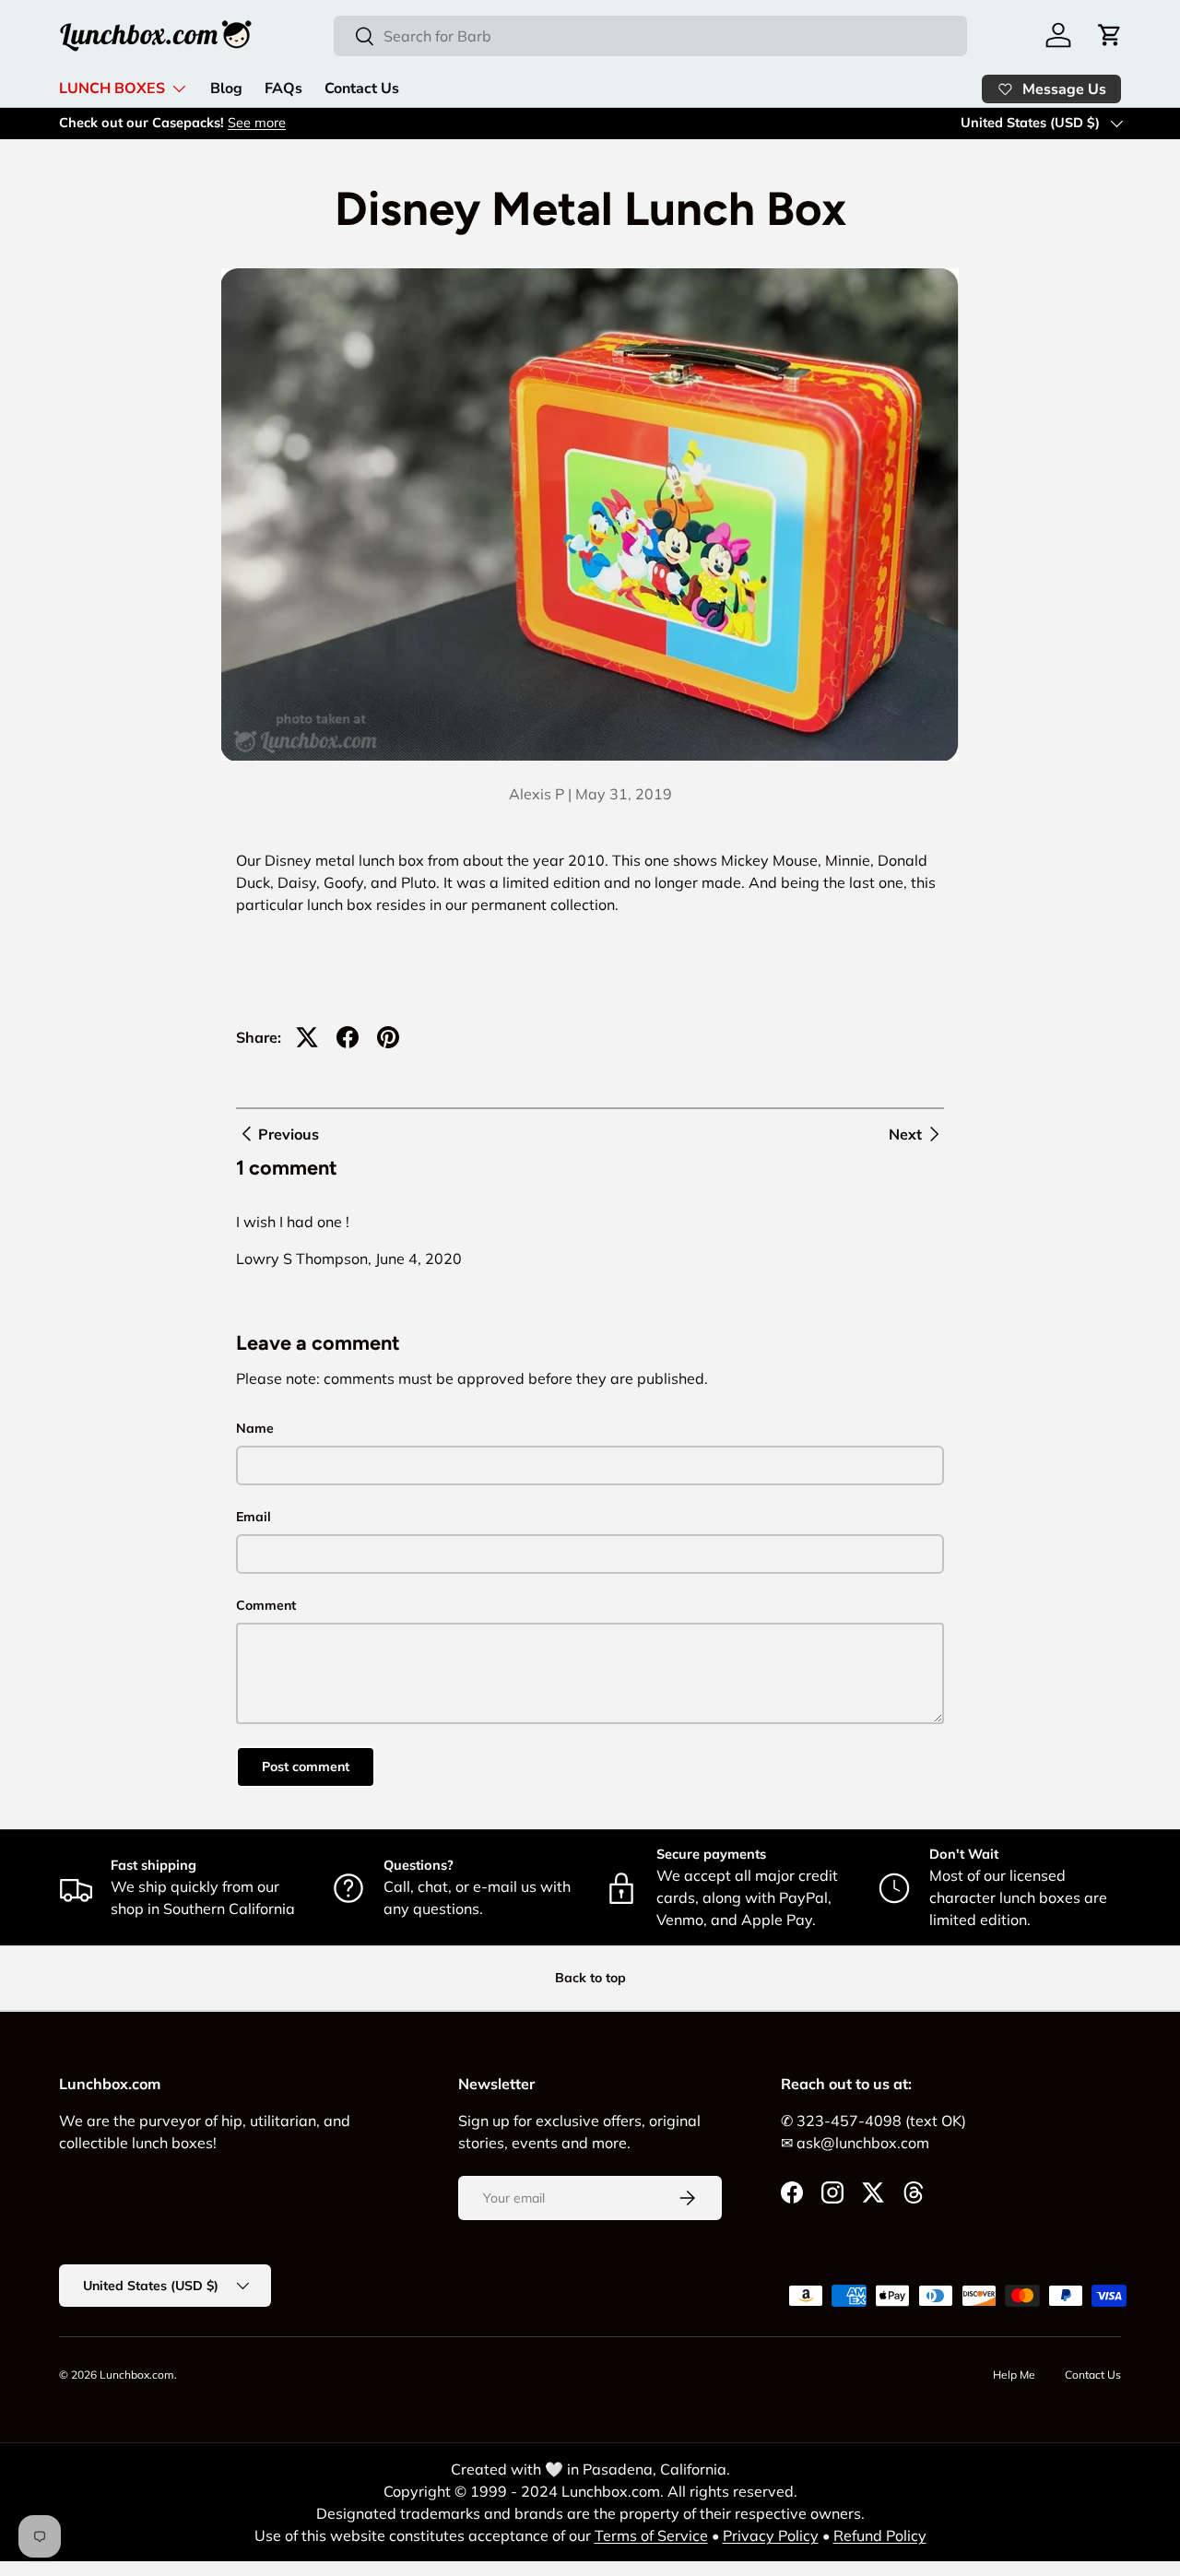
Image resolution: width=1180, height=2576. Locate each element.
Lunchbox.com (137, 2375)
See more (257, 123)
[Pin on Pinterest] (388, 1037)
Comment (266, 1605)
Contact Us (362, 89)
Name (255, 1428)
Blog (226, 89)
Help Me (1014, 2375)
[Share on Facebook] (348, 1037)
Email (254, 1517)
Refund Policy (880, 2535)
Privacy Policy (771, 2535)
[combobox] (650, 36)
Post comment (306, 1767)
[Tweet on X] (307, 1037)
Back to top (590, 1978)
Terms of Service (651, 2535)
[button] (1110, 35)
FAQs (283, 89)
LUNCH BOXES (112, 89)
